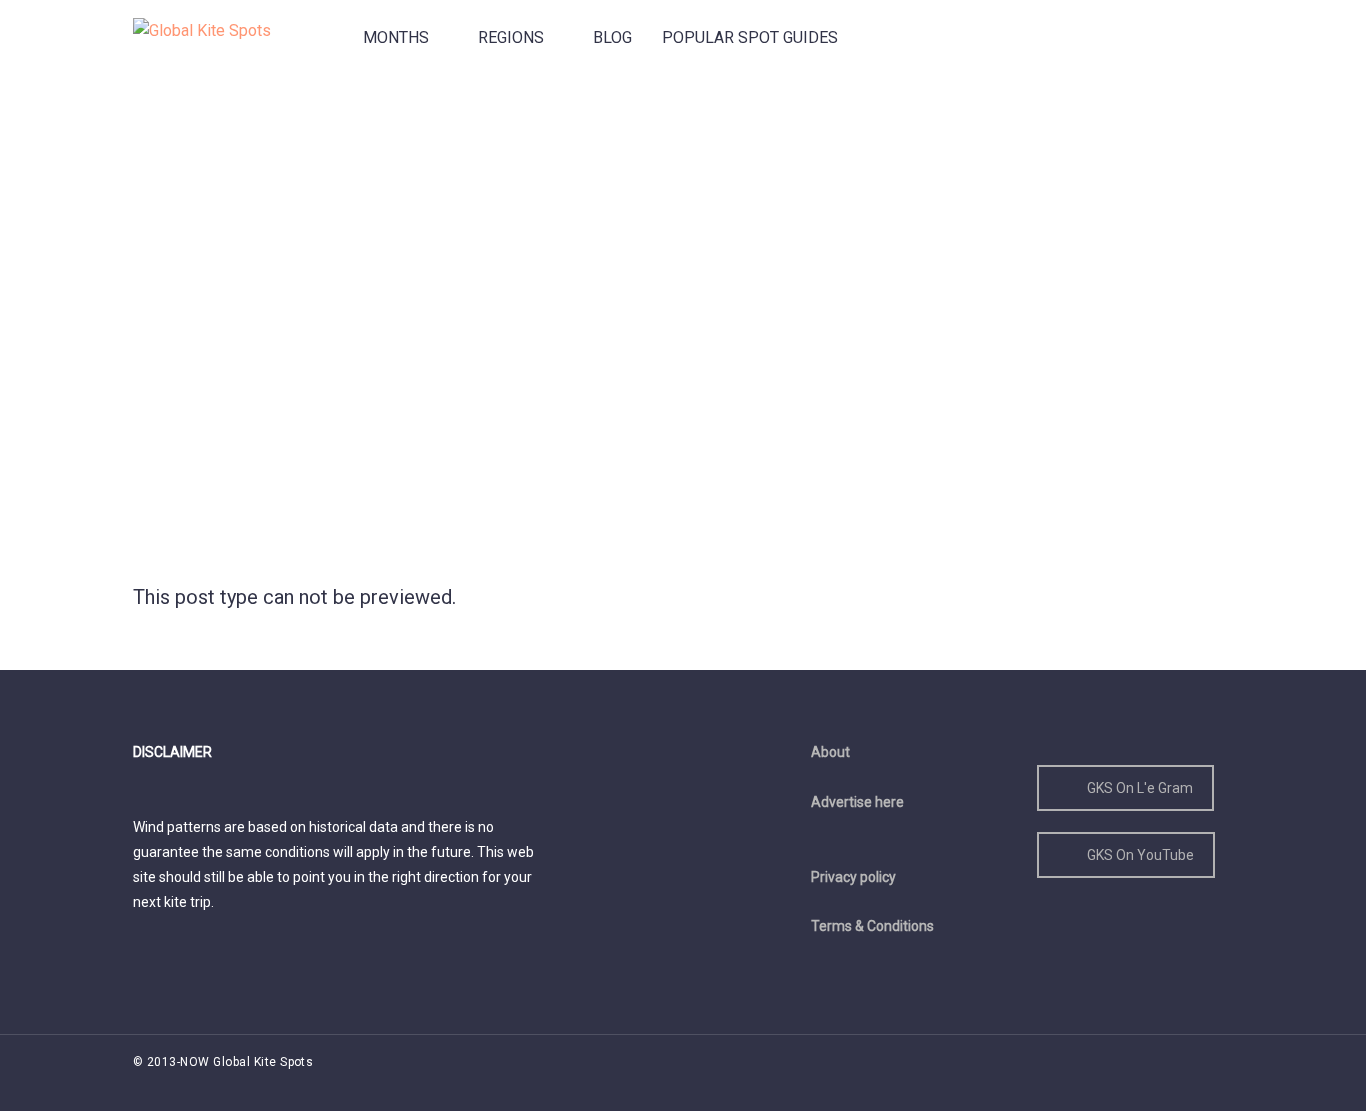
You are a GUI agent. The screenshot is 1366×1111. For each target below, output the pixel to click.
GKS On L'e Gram (1140, 788)
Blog (612, 37)
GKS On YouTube (1140, 855)
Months (396, 37)
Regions (511, 37)
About (830, 752)
